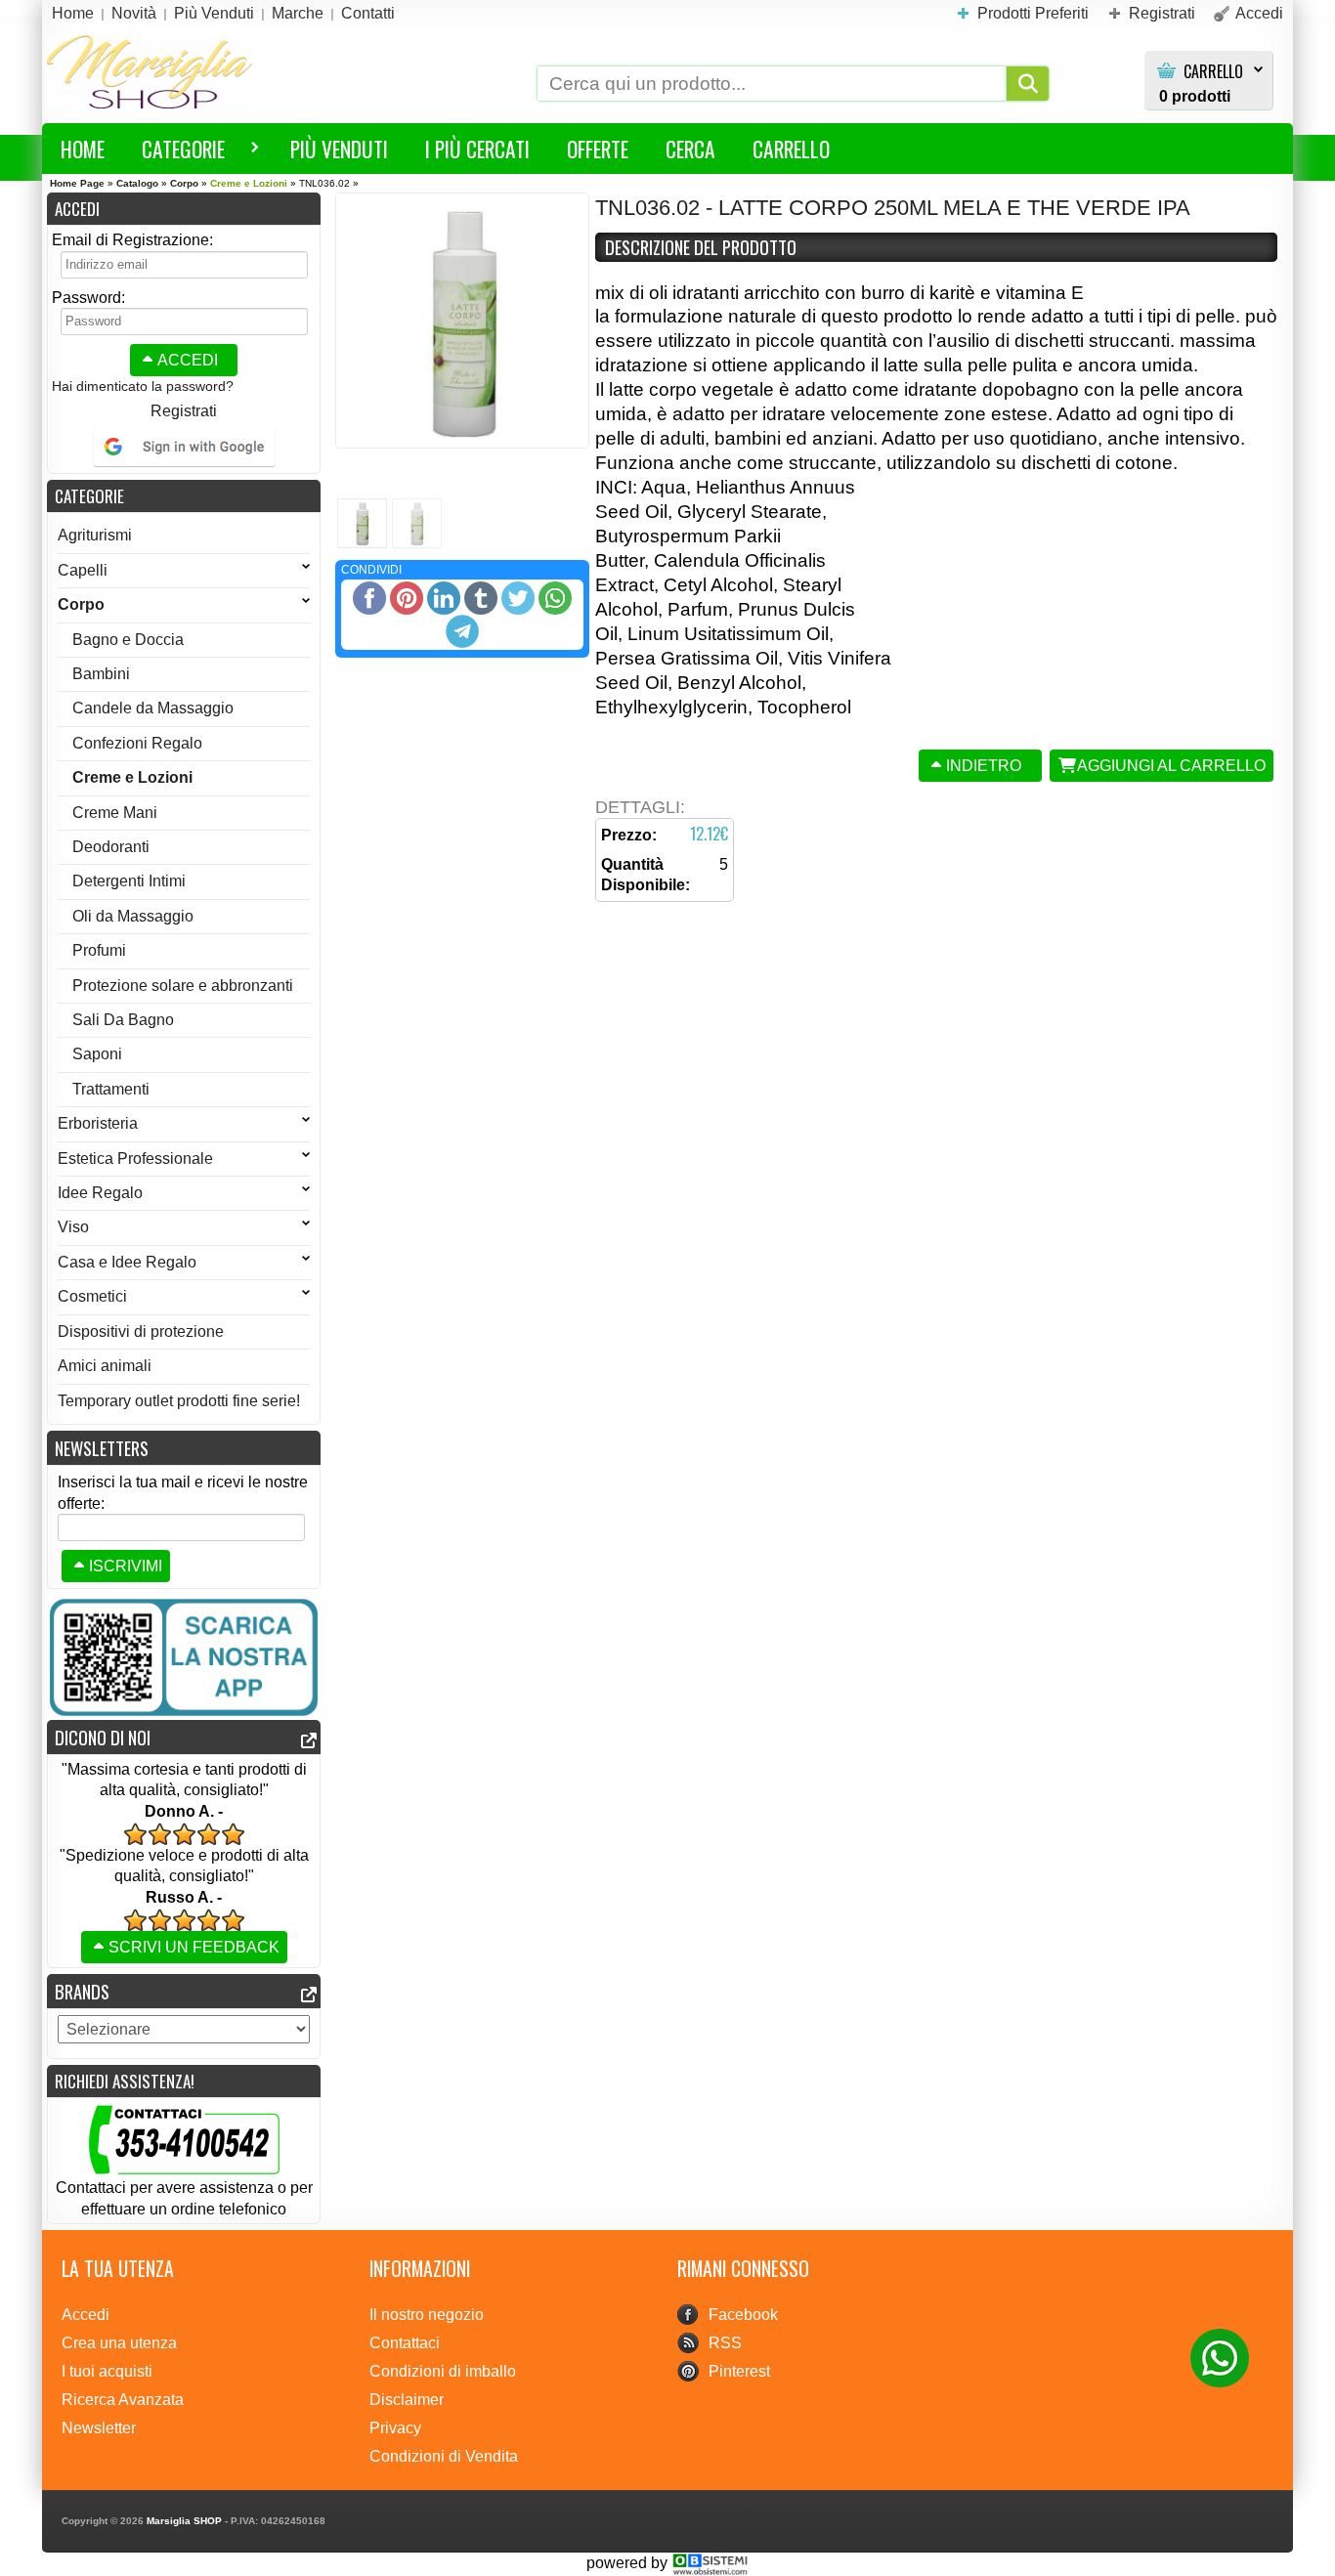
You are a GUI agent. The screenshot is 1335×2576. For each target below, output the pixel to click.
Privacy (395, 2428)
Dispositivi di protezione (141, 1331)
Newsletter (99, 2428)
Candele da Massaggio (153, 708)
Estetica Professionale (135, 1159)
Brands (82, 1991)
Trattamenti (111, 1089)
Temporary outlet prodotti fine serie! (179, 1401)
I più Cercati (477, 149)
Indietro (984, 766)
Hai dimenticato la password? (143, 386)
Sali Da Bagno (123, 1020)
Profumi (99, 950)
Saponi (97, 1054)
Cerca (690, 149)
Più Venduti (339, 149)
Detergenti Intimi (129, 881)
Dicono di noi (103, 1737)
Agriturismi (95, 535)
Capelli (83, 570)
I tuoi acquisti (107, 2371)
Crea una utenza (119, 2343)
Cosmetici (92, 1296)
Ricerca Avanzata (123, 2400)
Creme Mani (115, 813)
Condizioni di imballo (443, 2371)
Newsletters (102, 1448)
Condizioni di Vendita (444, 2456)
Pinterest (739, 2371)
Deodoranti (111, 847)
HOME (83, 149)
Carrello (1213, 72)
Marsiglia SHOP (184, 2521)
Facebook (743, 2315)
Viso (73, 1227)
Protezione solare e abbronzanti (183, 986)
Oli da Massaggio (133, 916)
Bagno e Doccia (128, 640)
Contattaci (405, 2343)
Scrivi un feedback (194, 1947)
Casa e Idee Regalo (127, 1262)
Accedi (188, 360)
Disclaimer (407, 2400)
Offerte (598, 149)
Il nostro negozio (427, 2315)
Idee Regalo (100, 1193)
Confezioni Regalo (137, 743)
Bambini (101, 674)
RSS (725, 2343)
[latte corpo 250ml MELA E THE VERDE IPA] (462, 321)
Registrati (184, 411)
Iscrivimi (126, 1566)
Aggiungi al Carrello (1171, 766)
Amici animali (105, 1366)
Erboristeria (98, 1123)
